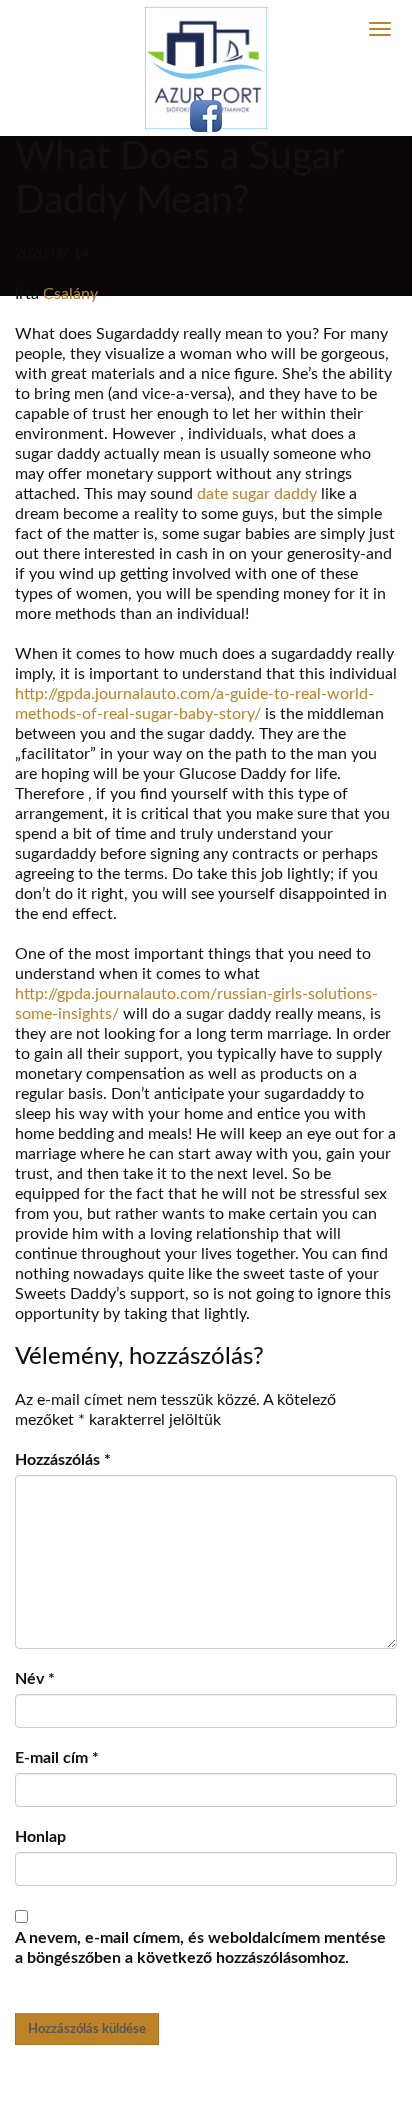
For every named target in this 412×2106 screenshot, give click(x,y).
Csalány (70, 294)
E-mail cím (57, 1758)
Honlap (40, 1837)
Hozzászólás (63, 1460)
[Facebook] (206, 116)
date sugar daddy (257, 494)
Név (35, 1679)
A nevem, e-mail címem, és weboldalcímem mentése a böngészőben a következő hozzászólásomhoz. (200, 1948)
